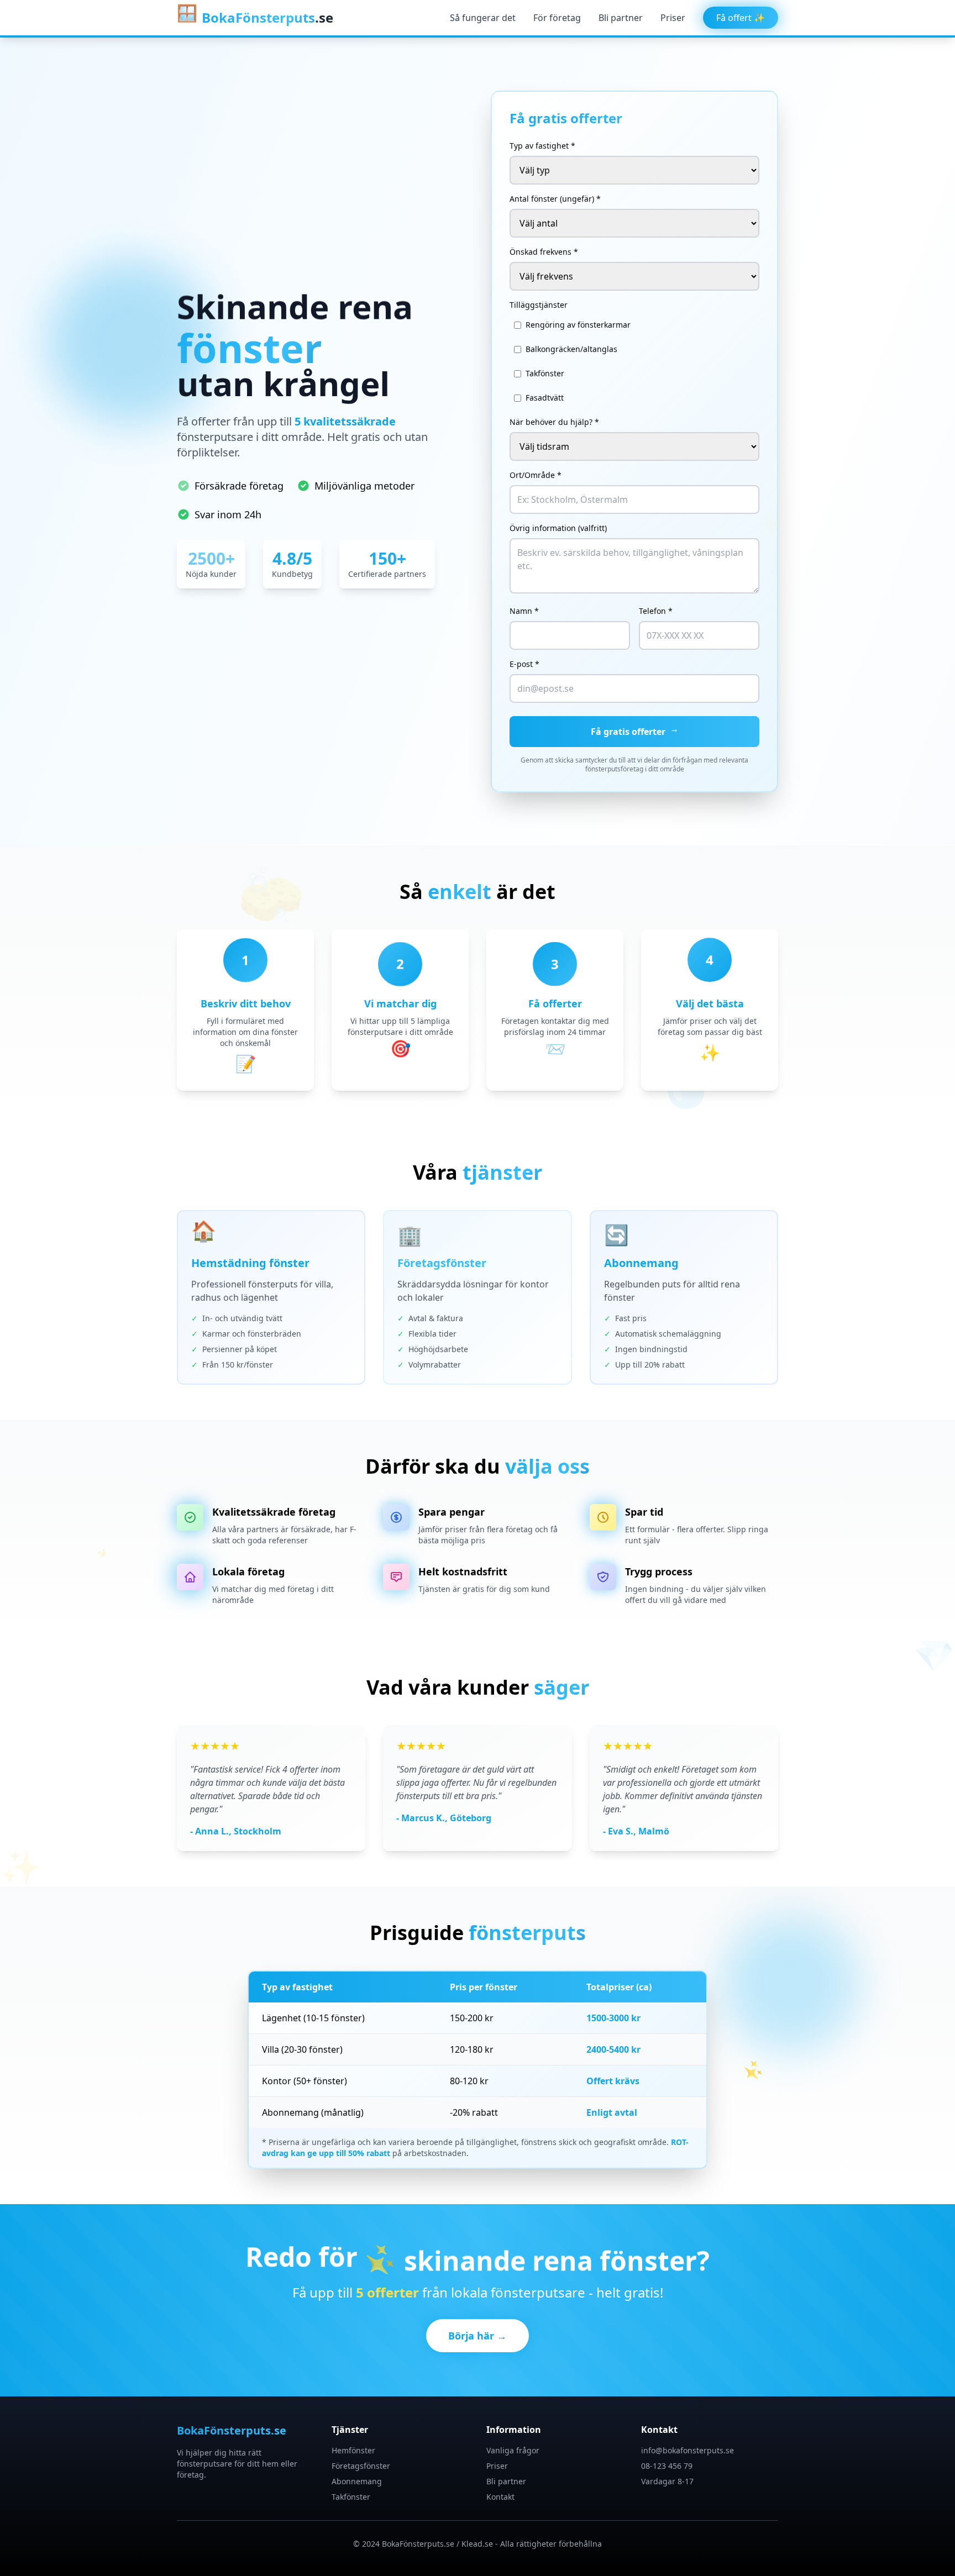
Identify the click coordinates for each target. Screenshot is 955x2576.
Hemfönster (353, 2450)
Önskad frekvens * (544, 252)
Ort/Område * (536, 475)
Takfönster (351, 2497)
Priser (673, 18)
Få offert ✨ (741, 18)
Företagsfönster (361, 2466)
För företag (557, 18)
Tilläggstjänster (539, 305)
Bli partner (621, 18)
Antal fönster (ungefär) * (555, 199)
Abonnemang (357, 2481)
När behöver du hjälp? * (554, 422)
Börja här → (478, 2336)
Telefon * (656, 611)
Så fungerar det (483, 18)
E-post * (524, 664)
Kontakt (500, 2497)
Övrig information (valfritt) (558, 528)
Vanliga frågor (513, 2450)
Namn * (524, 611)
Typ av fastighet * (542, 146)
